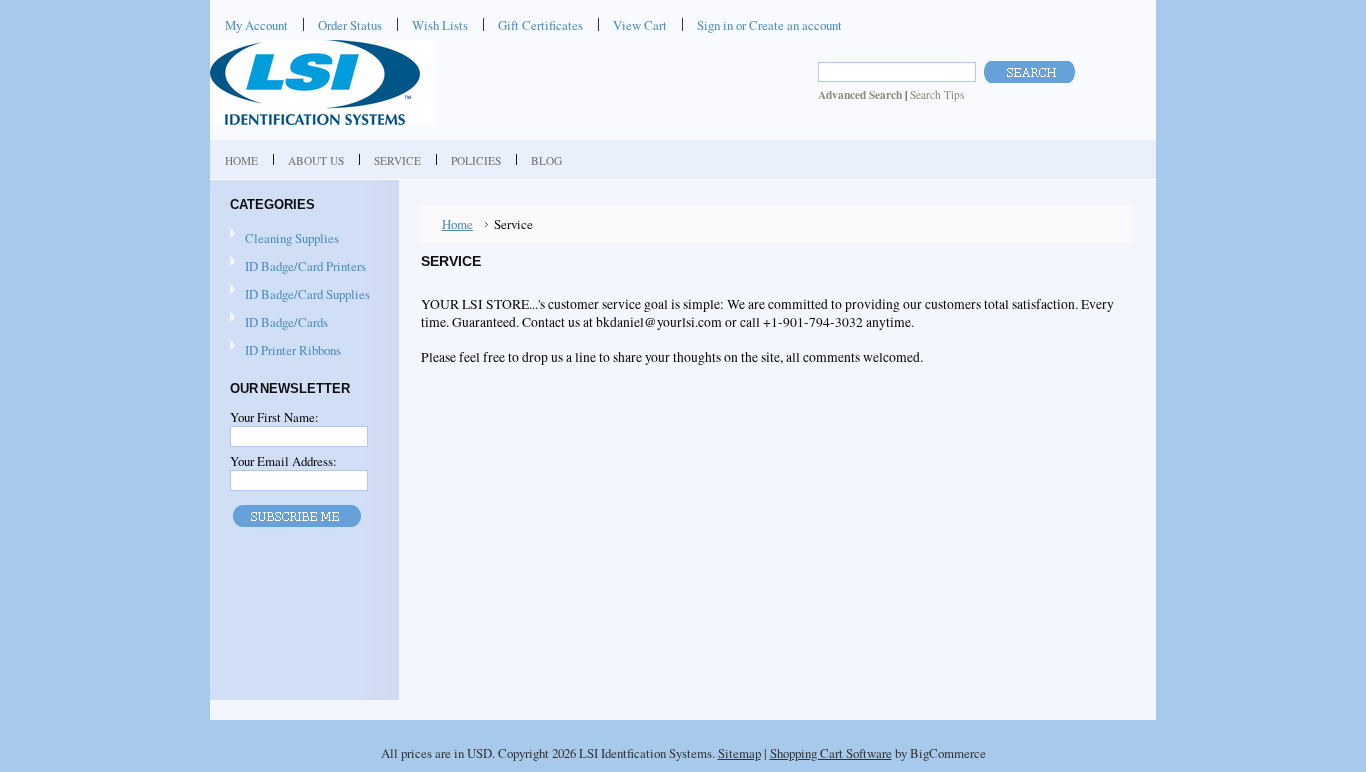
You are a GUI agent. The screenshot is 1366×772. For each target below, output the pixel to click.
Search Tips (937, 94)
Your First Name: (274, 417)
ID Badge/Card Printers (298, 267)
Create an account (795, 25)
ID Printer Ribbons (285, 351)
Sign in (715, 25)
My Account (256, 25)
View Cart (640, 25)
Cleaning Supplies (284, 239)
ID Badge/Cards (279, 323)
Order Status (350, 25)
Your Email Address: (283, 461)
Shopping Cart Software (831, 753)
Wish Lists (440, 25)
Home (457, 224)
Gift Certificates (540, 25)
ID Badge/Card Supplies (300, 295)
